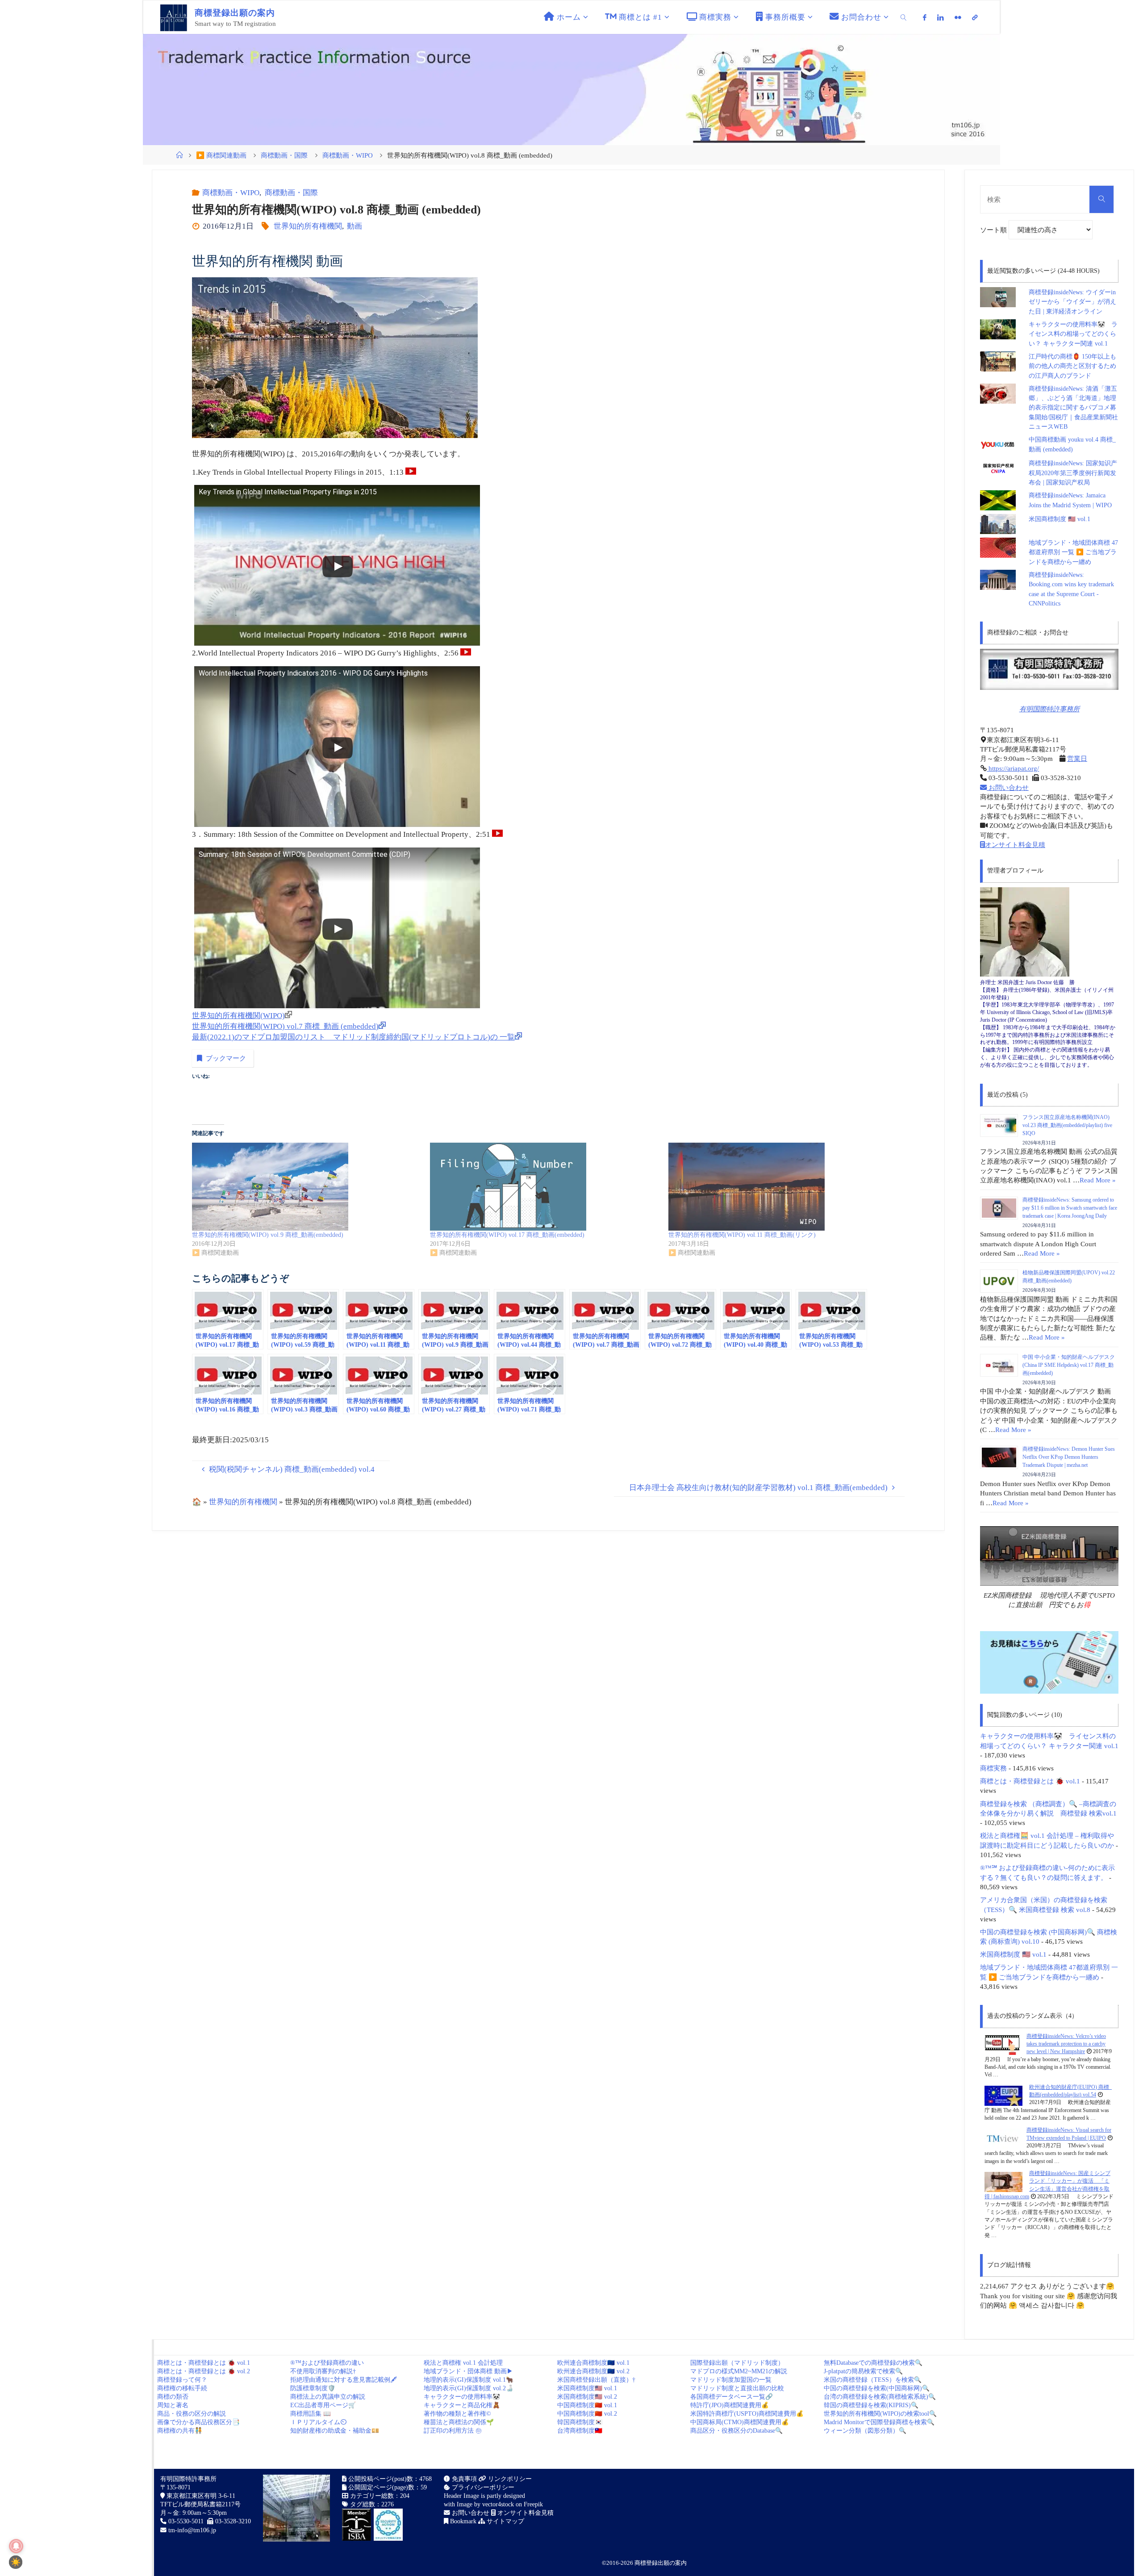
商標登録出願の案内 (661, 2563)
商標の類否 (173, 2397)
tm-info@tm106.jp (192, 2530)
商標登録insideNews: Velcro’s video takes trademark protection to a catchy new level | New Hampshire (1066, 2044)
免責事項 (463, 2479)
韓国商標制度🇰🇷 (580, 2422)
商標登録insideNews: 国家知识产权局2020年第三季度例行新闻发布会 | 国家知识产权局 (1073, 473)
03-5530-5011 (186, 2521)
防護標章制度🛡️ (313, 2388)
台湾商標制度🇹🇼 (580, 2431)
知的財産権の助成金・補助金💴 (335, 2431)
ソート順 (994, 230)
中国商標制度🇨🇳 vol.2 (587, 2414)
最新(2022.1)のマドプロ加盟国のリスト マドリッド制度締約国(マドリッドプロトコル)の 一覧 (353, 1037)
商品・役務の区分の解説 (192, 2414)
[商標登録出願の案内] (174, 17)
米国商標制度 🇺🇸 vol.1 (1060, 519)
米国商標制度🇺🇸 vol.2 (587, 2397)
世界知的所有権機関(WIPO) (238, 1016)
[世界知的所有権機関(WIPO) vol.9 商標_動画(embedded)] (307, 1187)
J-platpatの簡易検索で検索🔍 (863, 2371)
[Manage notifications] (16, 2546)
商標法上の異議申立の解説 (328, 2397)
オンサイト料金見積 (1015, 845)
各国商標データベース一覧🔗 (732, 2397)
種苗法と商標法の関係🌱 (459, 2422)
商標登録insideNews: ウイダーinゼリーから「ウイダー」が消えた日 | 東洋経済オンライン (1072, 302)
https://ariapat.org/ (1013, 768)
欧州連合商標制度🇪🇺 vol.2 (593, 2371)
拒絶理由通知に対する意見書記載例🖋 (344, 2380)
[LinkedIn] (941, 17)
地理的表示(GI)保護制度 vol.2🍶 (469, 2388)
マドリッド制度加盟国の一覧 (731, 2380)
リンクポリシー (509, 2479)
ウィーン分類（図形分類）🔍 (865, 2431)
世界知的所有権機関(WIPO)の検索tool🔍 (880, 2414)
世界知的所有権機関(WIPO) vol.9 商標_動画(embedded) (268, 1235)
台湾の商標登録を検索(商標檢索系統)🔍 (880, 2397)
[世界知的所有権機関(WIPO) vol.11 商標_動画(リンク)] (783, 1187)
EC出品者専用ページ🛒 (323, 2405)
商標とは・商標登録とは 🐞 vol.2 (204, 2371)
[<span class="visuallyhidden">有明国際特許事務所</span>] (975, 17)
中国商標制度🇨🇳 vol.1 (587, 2405)
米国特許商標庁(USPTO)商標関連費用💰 (747, 2414)
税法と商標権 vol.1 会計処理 (463, 2363)
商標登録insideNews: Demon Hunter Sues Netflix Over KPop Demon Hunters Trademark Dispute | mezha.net (1069, 1457)
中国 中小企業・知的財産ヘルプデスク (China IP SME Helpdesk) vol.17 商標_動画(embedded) (1069, 1365)
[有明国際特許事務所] (1049, 669)
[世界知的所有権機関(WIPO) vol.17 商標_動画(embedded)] (544, 1187)
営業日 (1077, 758)
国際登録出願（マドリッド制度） (737, 2363)
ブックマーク (226, 1058)
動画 (355, 226)
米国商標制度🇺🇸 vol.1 (587, 2388)
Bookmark (462, 2521)
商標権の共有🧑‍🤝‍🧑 (180, 2431)
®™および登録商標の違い (327, 2363)
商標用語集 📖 (311, 2414)
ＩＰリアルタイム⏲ (318, 2422)
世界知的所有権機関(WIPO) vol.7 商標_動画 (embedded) (285, 1026)
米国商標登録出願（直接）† (596, 2380)
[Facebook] (925, 17)
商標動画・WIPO (348, 155)
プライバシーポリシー (482, 2487)
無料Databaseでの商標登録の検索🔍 (873, 2363)
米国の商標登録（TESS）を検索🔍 (873, 2380)
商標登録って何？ (182, 2380)
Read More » (1098, 1180)
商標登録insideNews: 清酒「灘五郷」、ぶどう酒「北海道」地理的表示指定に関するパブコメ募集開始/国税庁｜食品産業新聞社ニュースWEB (1073, 408)
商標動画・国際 (284, 155)
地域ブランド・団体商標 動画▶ (468, 2371)
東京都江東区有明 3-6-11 (200, 2496)
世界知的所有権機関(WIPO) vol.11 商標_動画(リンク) (742, 1235)
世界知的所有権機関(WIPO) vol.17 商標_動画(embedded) (507, 1235)
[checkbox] (16, 2562)
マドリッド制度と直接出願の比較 (737, 2388)
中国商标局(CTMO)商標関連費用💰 (740, 2422)
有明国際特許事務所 (1049, 709)
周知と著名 (173, 2405)
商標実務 (993, 1768)
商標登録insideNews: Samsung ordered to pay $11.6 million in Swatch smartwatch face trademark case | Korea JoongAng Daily (1070, 1208)
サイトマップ (505, 2521)
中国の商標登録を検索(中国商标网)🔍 (877, 2388)
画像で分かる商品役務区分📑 (198, 2422)
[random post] (1002, 2044)
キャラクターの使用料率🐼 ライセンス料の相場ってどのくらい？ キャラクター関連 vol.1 (1073, 334)
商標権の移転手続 (182, 2388)
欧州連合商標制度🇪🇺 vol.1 (593, 2363)
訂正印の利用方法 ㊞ (453, 2431)
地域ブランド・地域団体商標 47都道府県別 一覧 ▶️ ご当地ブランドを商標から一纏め (1073, 552)
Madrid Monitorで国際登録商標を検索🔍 (879, 2422)
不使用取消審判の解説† (323, 2371)
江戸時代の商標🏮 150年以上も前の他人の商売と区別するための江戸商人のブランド (1072, 366)
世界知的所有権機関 (308, 226)
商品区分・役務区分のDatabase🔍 (736, 2431)
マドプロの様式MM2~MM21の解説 (739, 2371)
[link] (904, 17)
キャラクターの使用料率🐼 (462, 2397)
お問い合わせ (1008, 787)
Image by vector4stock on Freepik (500, 2504)
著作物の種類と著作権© (457, 2414)
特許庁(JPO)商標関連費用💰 (730, 2405)
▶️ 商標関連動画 (221, 155)
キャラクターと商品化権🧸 (462, 2405)
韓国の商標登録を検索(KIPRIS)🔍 (871, 2405)
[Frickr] (958, 17)
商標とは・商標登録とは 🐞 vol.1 (1030, 1781)
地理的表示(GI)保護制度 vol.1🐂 (469, 2380)
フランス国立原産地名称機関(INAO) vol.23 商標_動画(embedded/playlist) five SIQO (1067, 1125)
